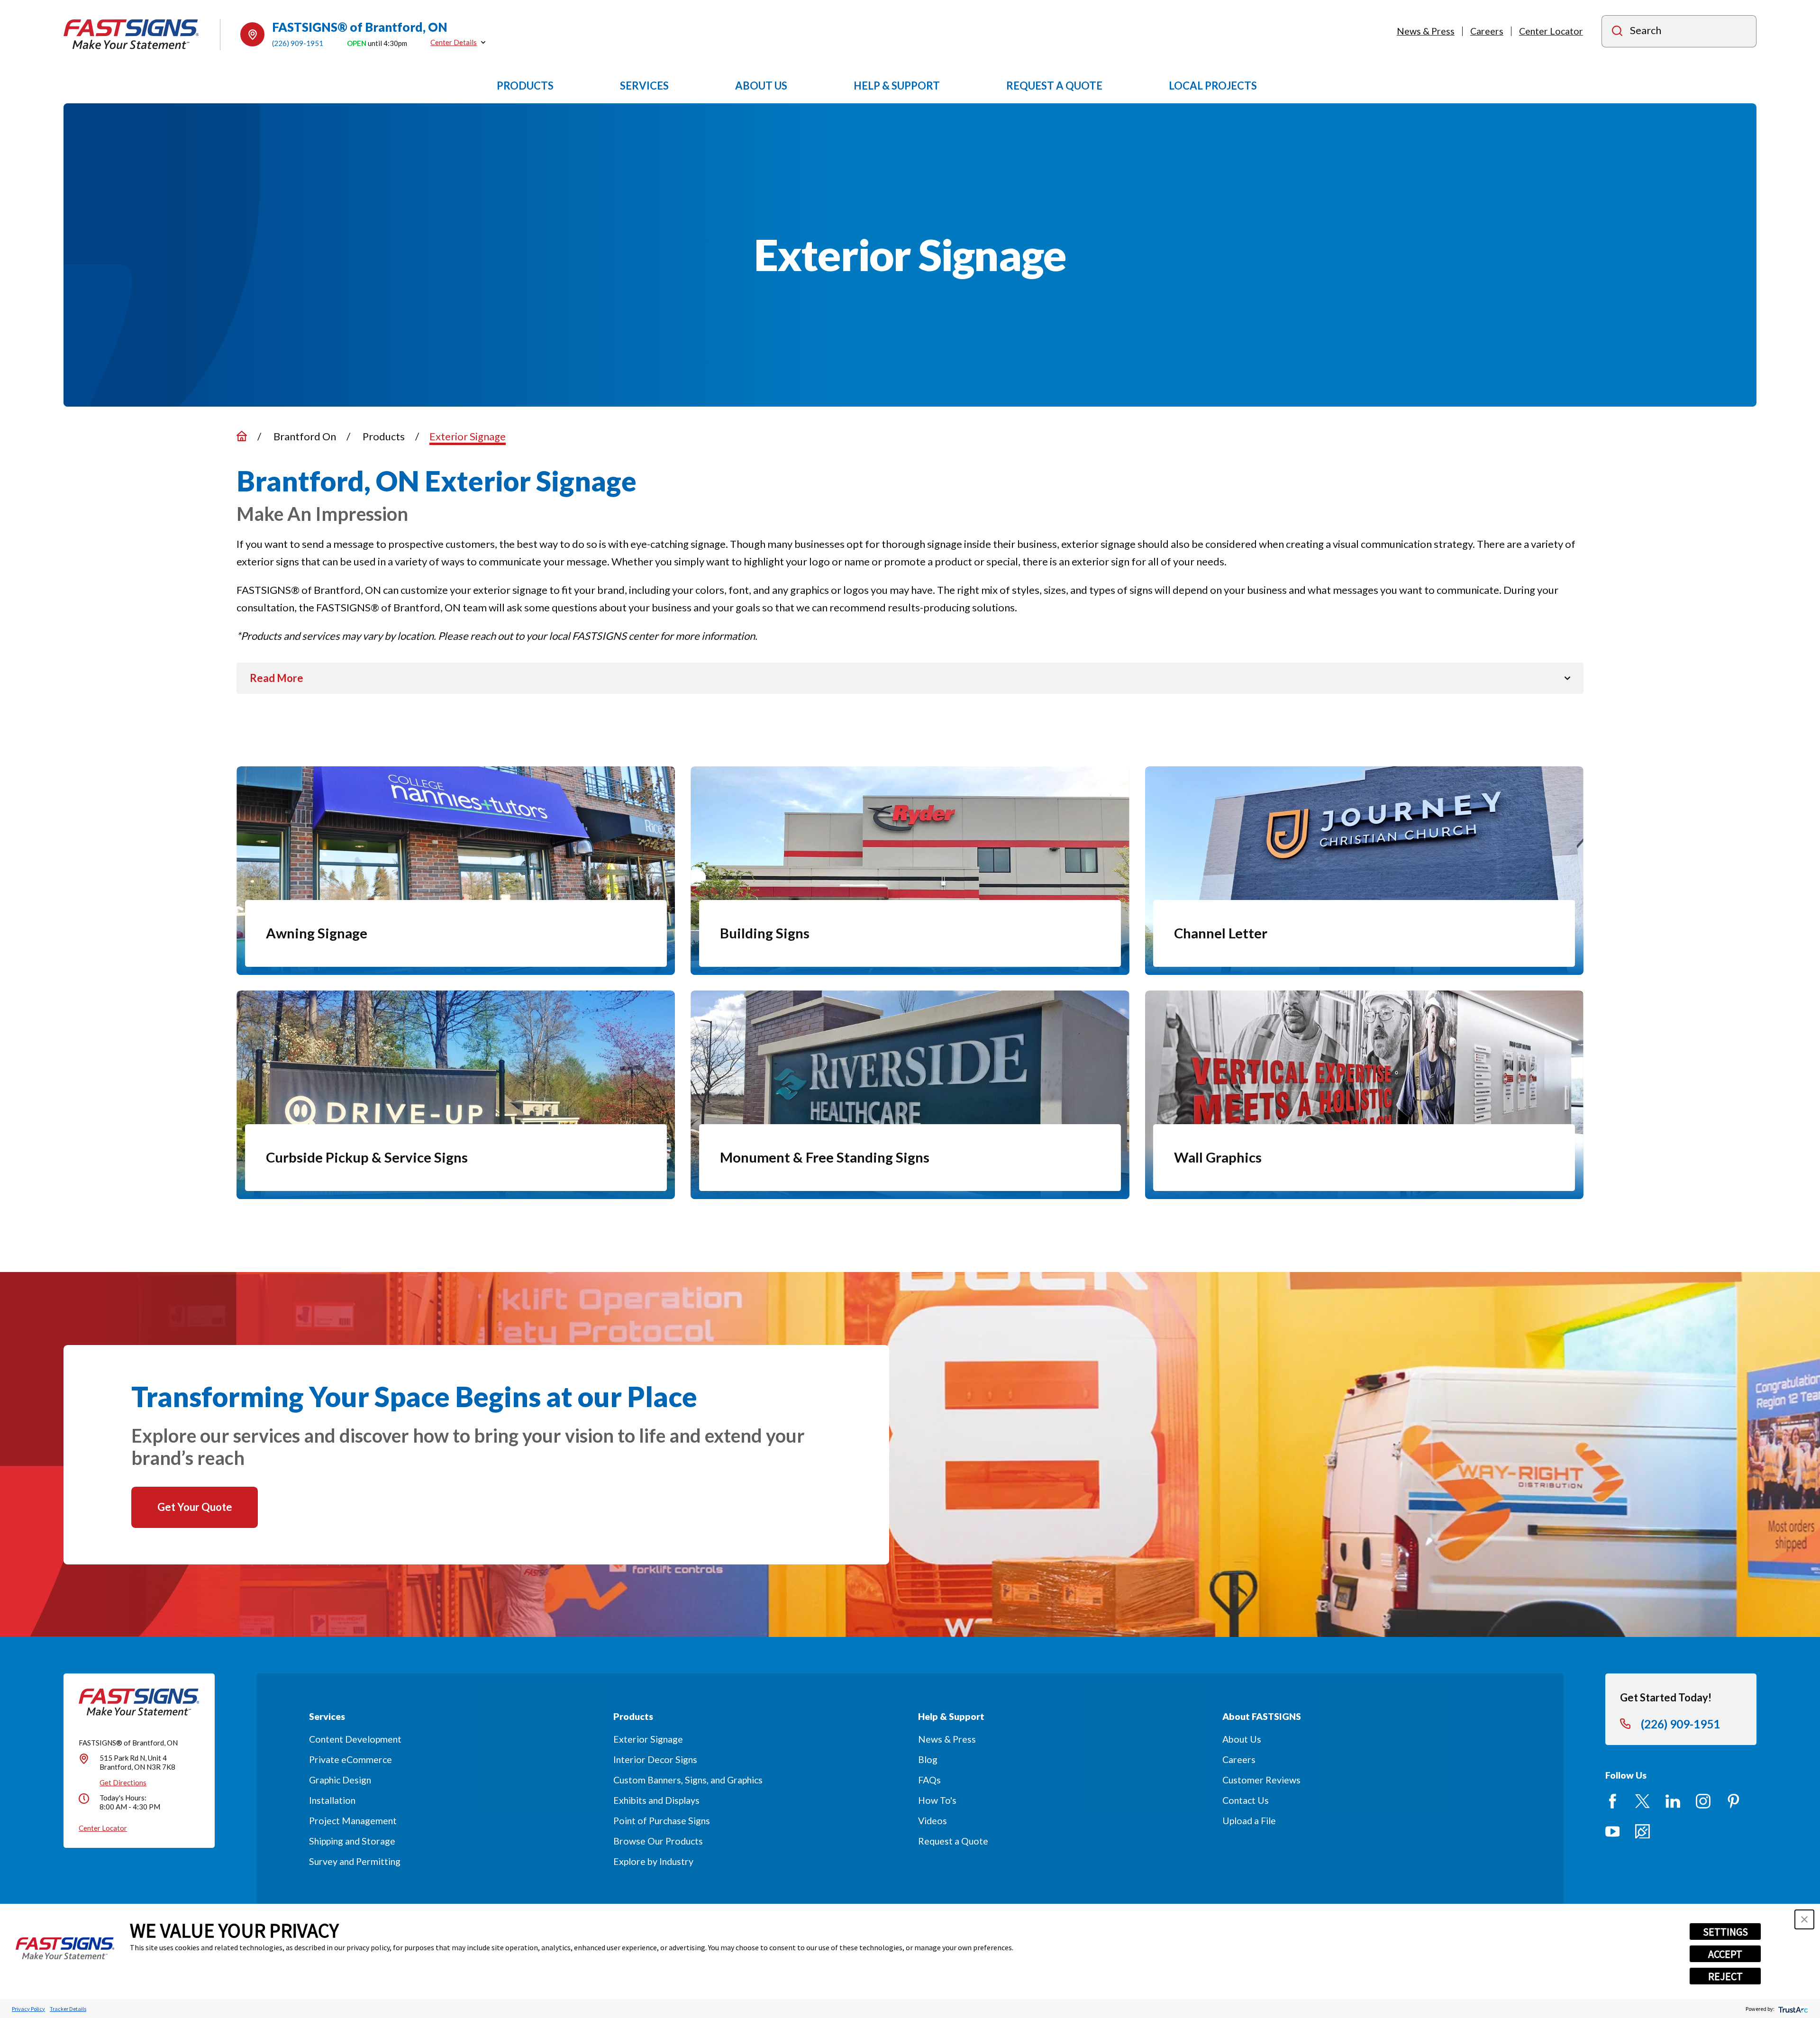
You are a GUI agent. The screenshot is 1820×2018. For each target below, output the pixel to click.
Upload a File (1249, 1821)
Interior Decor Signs (655, 1759)
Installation (332, 1800)
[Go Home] (242, 436)
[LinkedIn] (1673, 1801)
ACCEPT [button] (1725, 1954)
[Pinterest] (1734, 1801)
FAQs (929, 1780)
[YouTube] (1613, 1832)
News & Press (1426, 31)
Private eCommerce (350, 1759)
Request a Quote (953, 1841)
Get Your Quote (195, 1507)
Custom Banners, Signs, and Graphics (688, 1780)
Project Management (353, 1821)
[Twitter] (1643, 1801)
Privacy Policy (28, 2009)
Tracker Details (68, 2009)
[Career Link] (1643, 1832)
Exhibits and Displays (656, 1800)
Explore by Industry (653, 1861)
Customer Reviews (1261, 1780)
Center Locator (1551, 31)
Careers (1487, 31)
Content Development (355, 1739)
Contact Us (1246, 1800)
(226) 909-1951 (298, 43)
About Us (1242, 1739)
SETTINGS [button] (1725, 1932)
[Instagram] (1703, 1801)
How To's (937, 1800)
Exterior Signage (648, 1739)
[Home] (131, 34)
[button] (1804, 1919)
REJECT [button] (1725, 1976)
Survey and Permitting (355, 1861)
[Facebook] (1613, 1801)
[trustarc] (1792, 2009)
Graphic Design (340, 1780)
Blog (928, 1759)
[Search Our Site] (1617, 32)
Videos (933, 1821)
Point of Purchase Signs (662, 1821)
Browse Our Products (658, 1841)
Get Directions (123, 1782)
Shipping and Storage (352, 1841)
